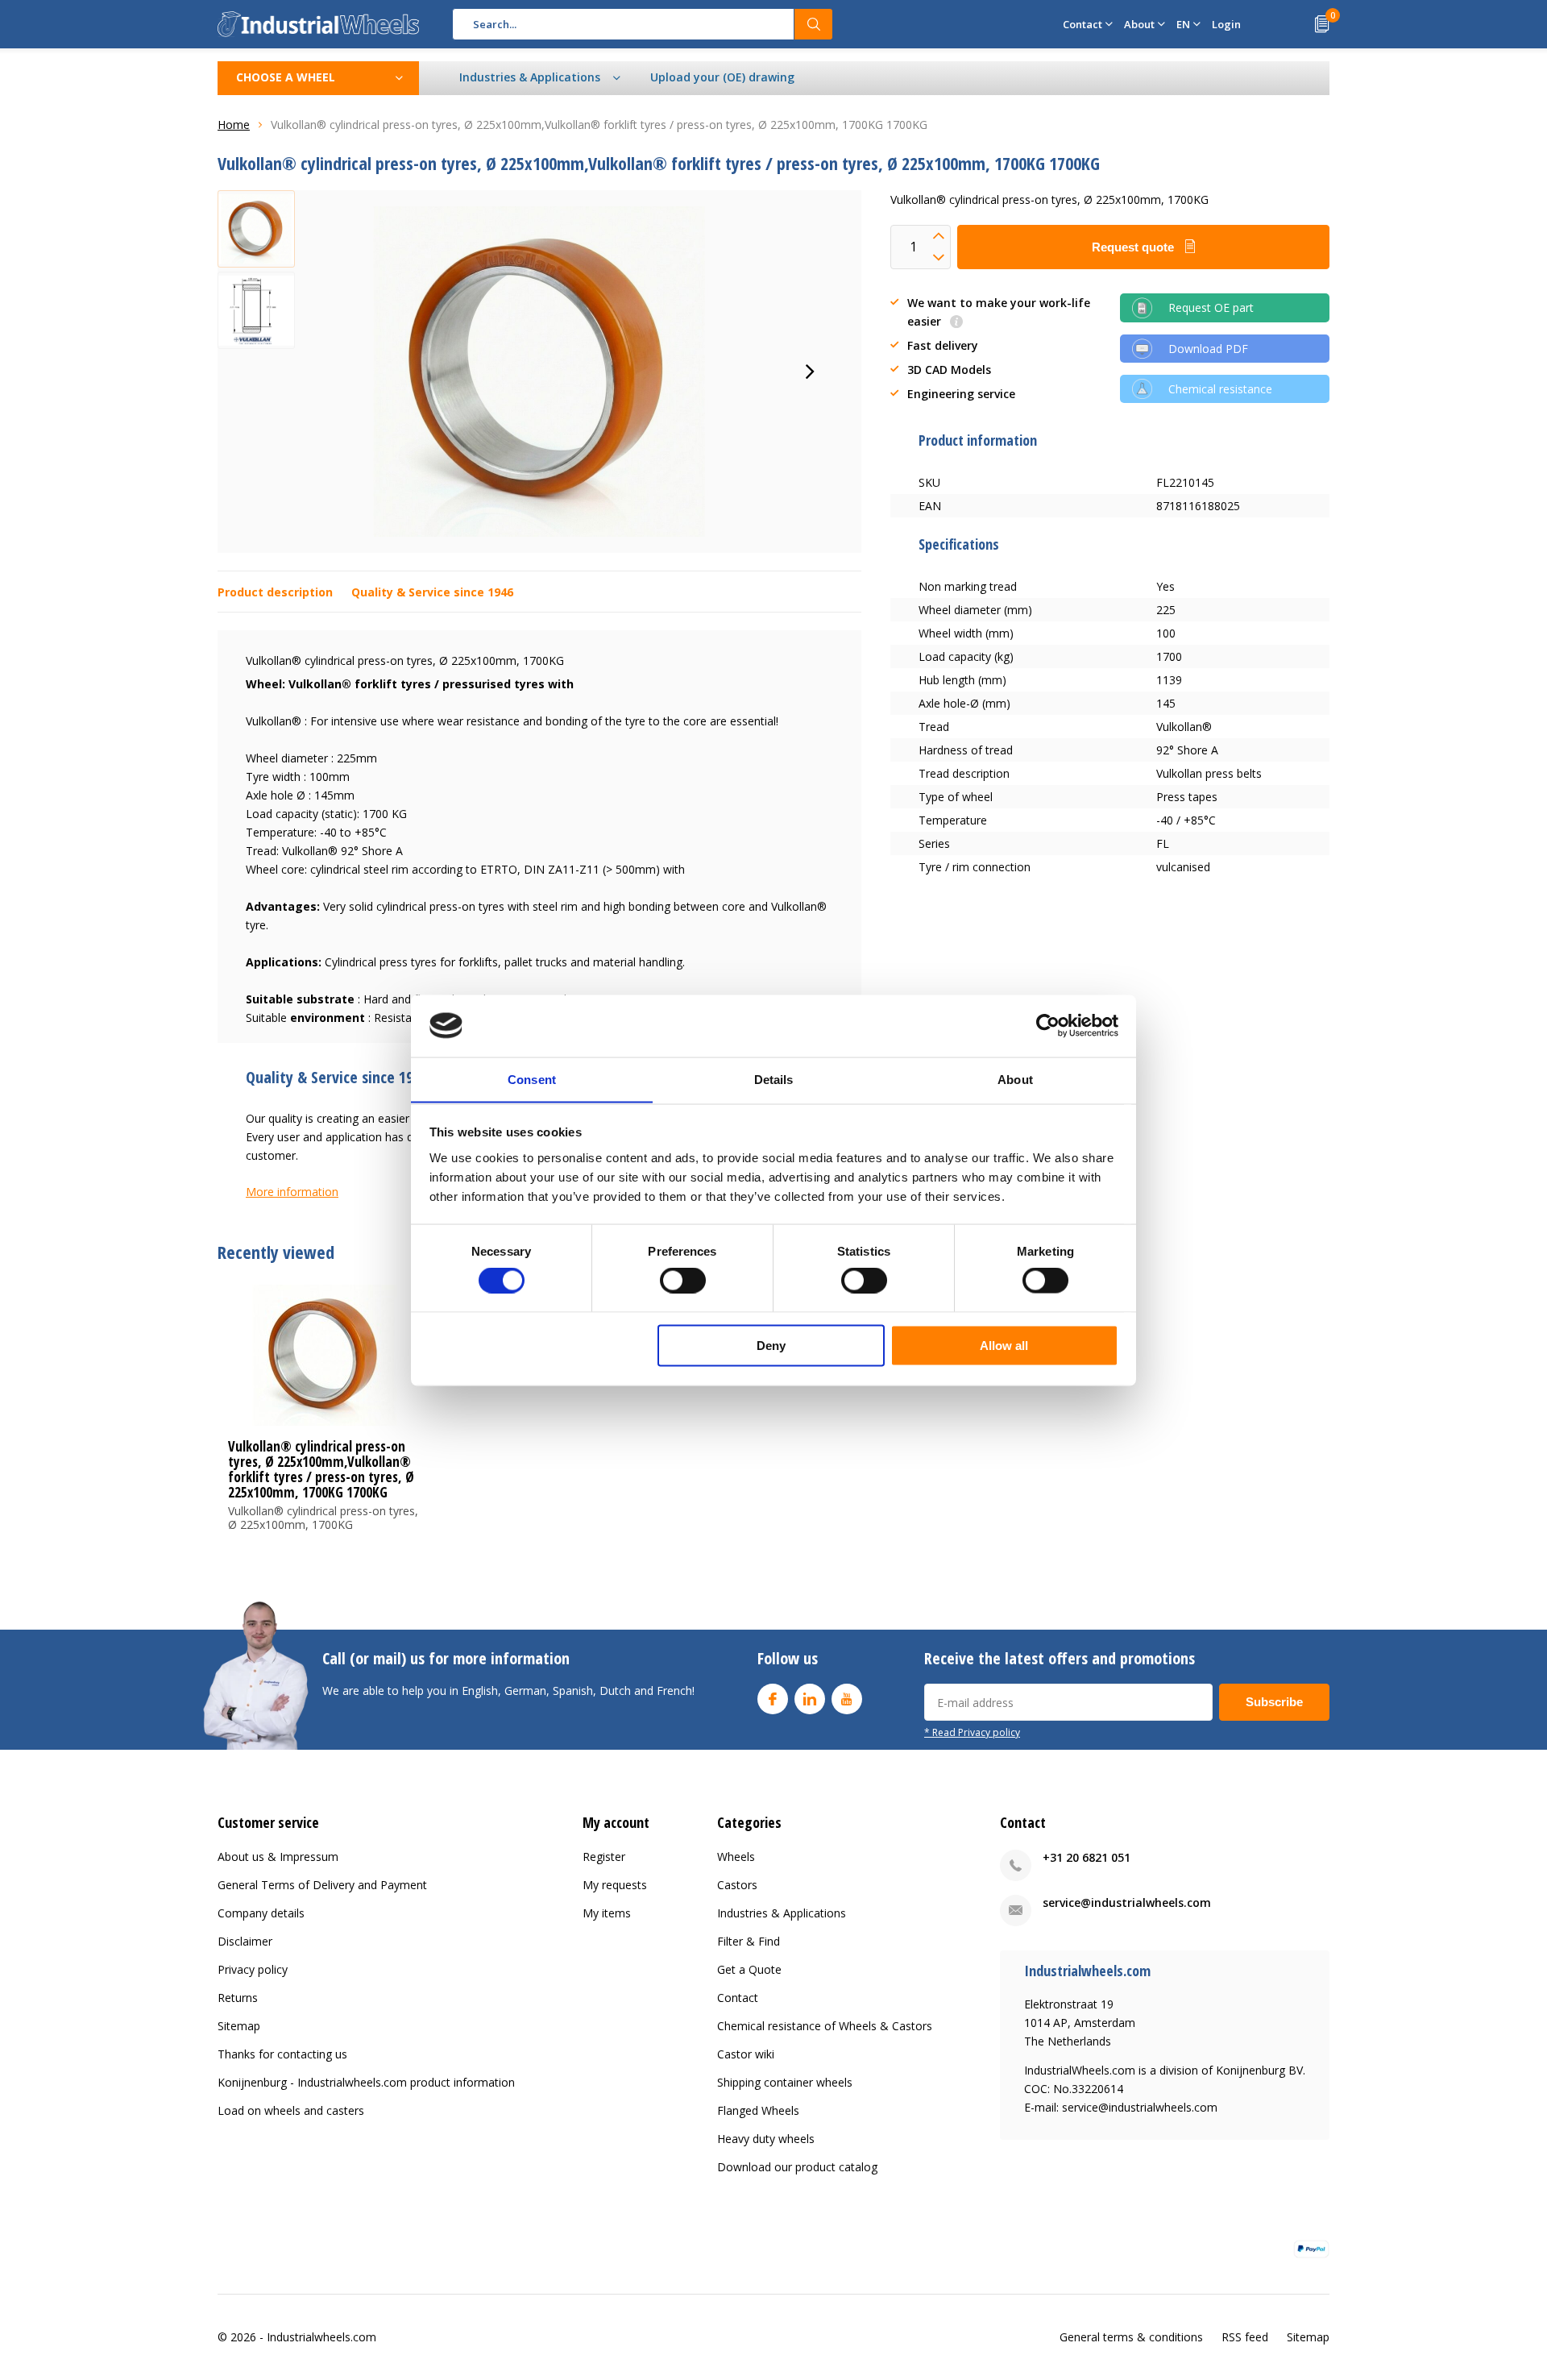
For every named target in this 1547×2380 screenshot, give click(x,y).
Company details (261, 1913)
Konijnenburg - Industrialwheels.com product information (366, 2082)
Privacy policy (253, 1969)
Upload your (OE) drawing (722, 77)
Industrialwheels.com (321, 2337)
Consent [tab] (532, 1079)
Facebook (773, 1699)
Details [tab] (774, 1079)
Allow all (1004, 1345)
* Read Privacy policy (972, 1732)
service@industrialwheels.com (1127, 1902)
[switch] (683, 1281)
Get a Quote (749, 1969)
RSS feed (1245, 2337)
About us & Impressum (278, 1857)
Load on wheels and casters (291, 2110)
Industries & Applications (782, 1913)
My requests (615, 1885)
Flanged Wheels (758, 2110)
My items (607, 1913)
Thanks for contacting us (282, 2054)
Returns (238, 1998)
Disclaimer (245, 1941)
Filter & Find (749, 1941)
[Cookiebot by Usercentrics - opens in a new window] (1048, 1025)
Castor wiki (746, 2054)
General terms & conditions (1131, 2337)
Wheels (736, 1857)
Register (604, 1857)
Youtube (847, 1699)
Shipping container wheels (785, 2082)
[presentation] (810, 372)
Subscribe (1274, 1702)
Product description (275, 592)
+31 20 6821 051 (1087, 1857)
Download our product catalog (797, 2167)
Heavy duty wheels (766, 2139)
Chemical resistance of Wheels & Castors (825, 2026)
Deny (771, 1345)
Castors (737, 1885)
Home (234, 125)
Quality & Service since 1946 (432, 592)
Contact (738, 1998)
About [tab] (1015, 1079)
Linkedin (810, 1699)
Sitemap (239, 2026)
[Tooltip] (956, 323)
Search (814, 24)
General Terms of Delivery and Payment (322, 1885)
